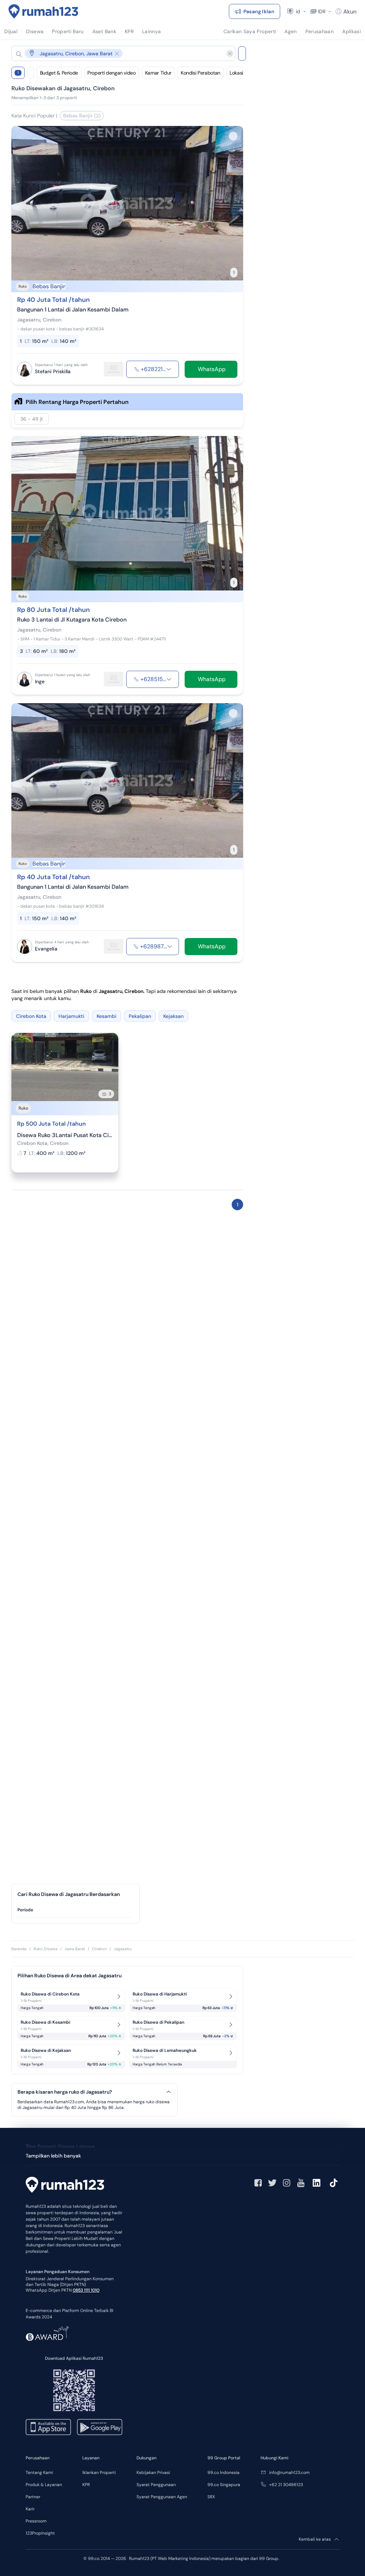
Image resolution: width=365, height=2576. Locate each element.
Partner (33, 2497)
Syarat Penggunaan (156, 2485)
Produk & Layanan (44, 2485)
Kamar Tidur (158, 73)
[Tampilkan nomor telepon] (169, 369)
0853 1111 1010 (86, 2290)
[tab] (76, 1910)
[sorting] (31, 73)
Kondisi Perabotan (201, 73)
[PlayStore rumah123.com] (100, 2427)
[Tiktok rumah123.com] (334, 2183)
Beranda (19, 1949)
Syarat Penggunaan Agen (162, 2497)
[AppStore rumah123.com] (48, 2427)
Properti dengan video (112, 73)
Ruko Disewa (45, 1949)
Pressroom (36, 2521)
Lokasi (236, 73)
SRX (211, 2497)
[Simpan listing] (233, 136)
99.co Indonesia (223, 2473)
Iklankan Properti (99, 2473)
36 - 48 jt (32, 419)
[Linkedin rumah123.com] (317, 2183)
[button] (118, 53)
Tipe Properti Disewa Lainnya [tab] (60, 2146)
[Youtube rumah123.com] (301, 2183)
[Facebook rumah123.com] (258, 2183)
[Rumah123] (43, 11)
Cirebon (99, 1949)
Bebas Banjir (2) (82, 116)
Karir (30, 2509)
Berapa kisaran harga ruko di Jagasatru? (65, 2092)
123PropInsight (40, 2533)
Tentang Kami (39, 2473)
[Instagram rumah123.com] (287, 2183)
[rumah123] (65, 2186)
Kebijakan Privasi (153, 2473)
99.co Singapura (224, 2485)
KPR (86, 2485)
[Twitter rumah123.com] (272, 2183)
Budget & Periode (59, 73)
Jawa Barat (75, 1949)
